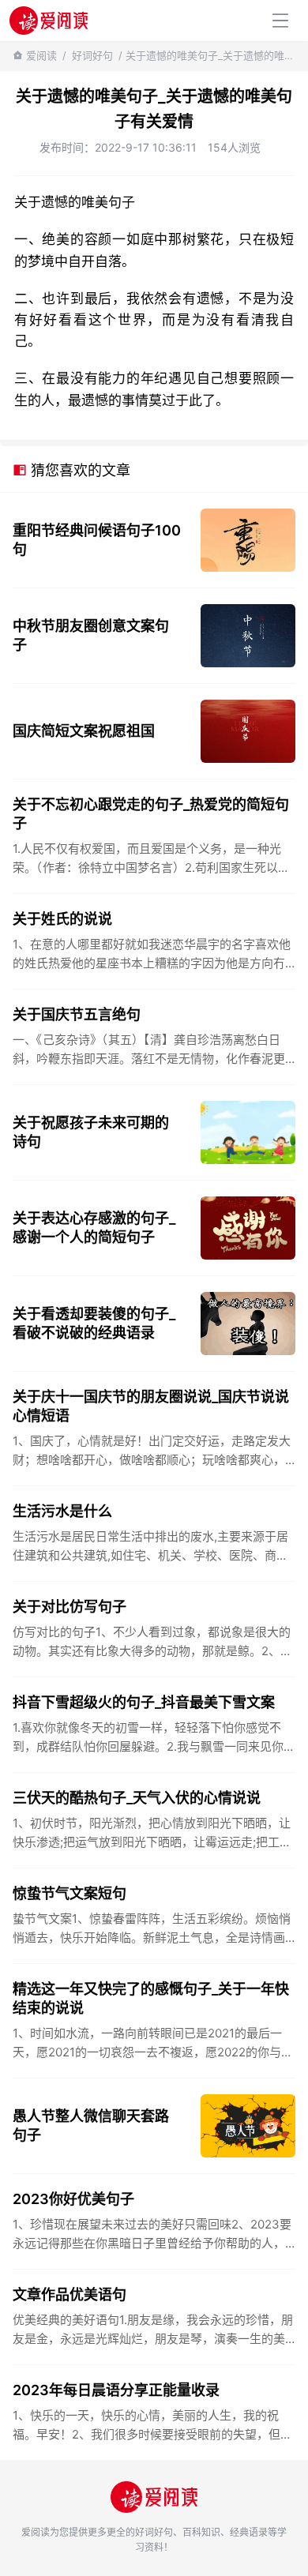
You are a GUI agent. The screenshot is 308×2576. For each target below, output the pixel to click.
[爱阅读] (49, 20)
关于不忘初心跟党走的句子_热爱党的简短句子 (151, 814)
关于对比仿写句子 (69, 1607)
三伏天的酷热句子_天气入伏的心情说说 (137, 1798)
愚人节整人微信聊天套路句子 (91, 2125)
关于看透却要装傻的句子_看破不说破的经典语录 (94, 1323)
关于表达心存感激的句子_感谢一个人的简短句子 (94, 1228)
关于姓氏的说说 (62, 919)
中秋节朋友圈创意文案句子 (91, 635)
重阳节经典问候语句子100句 (97, 540)
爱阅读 (41, 55)
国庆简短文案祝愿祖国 (84, 731)
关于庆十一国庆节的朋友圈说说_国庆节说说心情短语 (151, 1406)
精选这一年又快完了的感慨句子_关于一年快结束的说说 (151, 1998)
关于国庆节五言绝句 (77, 1014)
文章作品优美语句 (69, 2294)
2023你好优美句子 (73, 2199)
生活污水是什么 (62, 1511)
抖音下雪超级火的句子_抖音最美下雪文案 (144, 1702)
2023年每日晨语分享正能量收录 (116, 2390)
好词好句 (92, 55)
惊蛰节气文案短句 (69, 1893)
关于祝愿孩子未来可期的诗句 (91, 1132)
